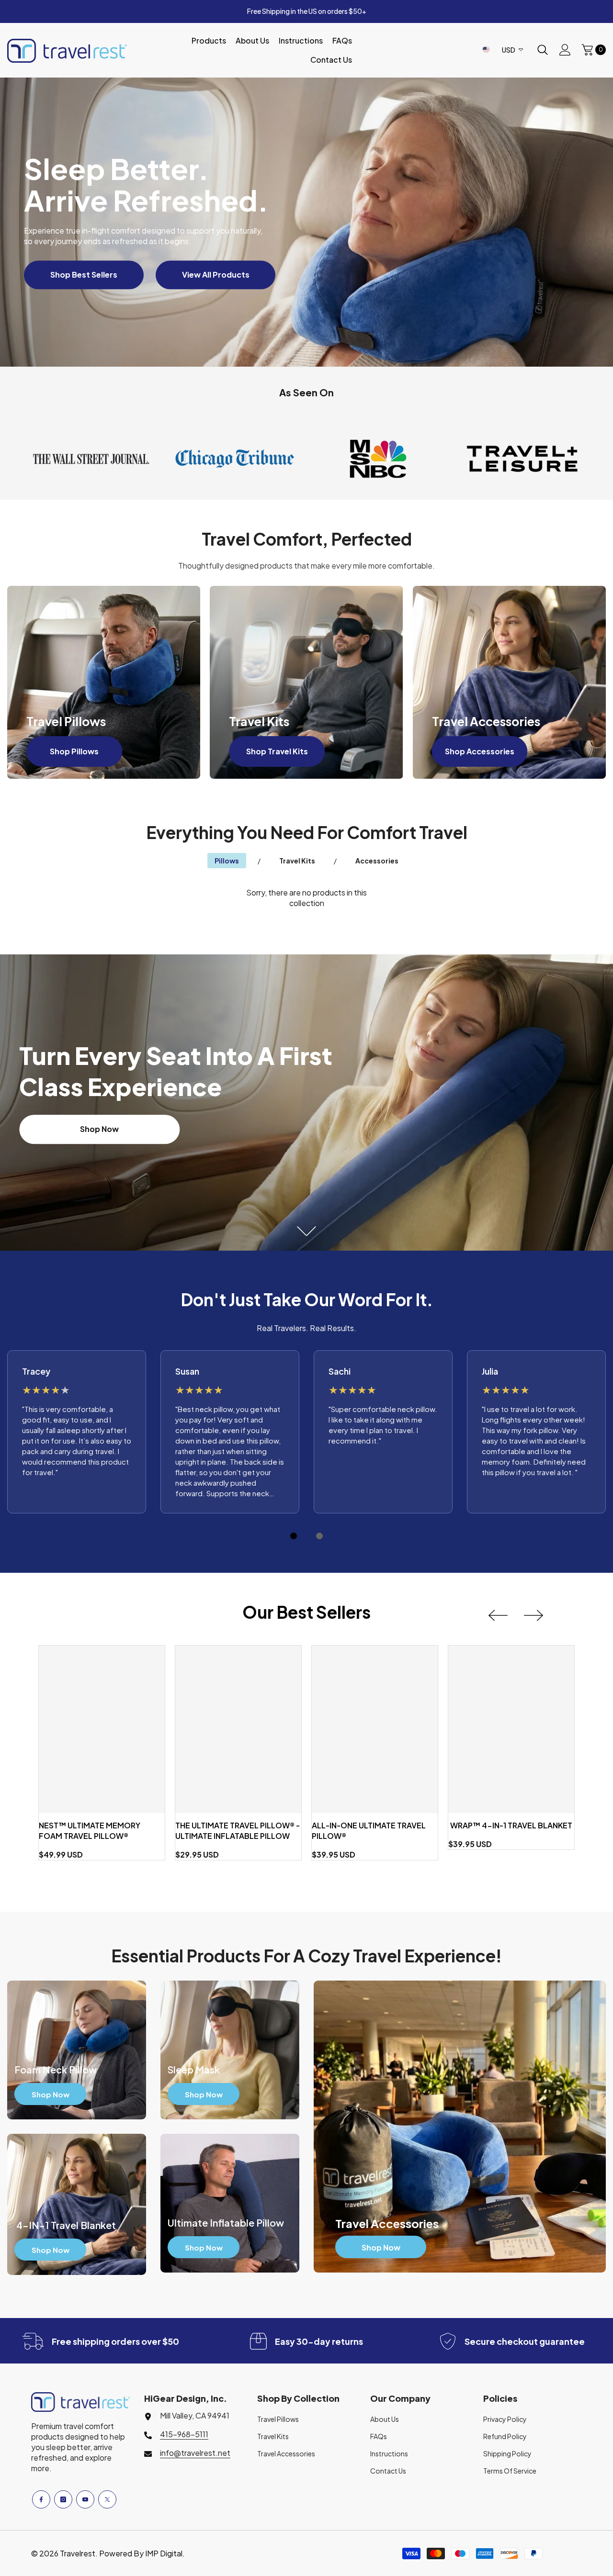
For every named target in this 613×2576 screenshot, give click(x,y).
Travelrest (78, 2553)
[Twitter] (107, 2499)
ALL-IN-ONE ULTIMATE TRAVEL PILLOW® (369, 1831)
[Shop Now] (77, 2050)
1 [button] (294, 1536)
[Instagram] (63, 2499)
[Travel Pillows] (104, 682)
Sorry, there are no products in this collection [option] (306, 898)
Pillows (227, 861)
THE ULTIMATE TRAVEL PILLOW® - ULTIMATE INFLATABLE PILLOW (238, 1831)
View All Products (216, 274)
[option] (77, 1432)
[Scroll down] (307, 1231)
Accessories (377, 861)
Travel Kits (297, 861)
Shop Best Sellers (84, 274)
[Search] (543, 50)
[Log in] (565, 50)
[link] (91, 459)
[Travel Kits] (306, 682)
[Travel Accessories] (509, 682)
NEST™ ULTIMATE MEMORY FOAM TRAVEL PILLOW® (90, 1831)
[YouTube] (85, 2499)
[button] (498, 1615)
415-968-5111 (184, 2434)
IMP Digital (164, 2553)
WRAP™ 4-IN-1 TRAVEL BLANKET (511, 1825)
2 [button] (319, 1536)
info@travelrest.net (195, 2453)
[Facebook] (41, 2499)
